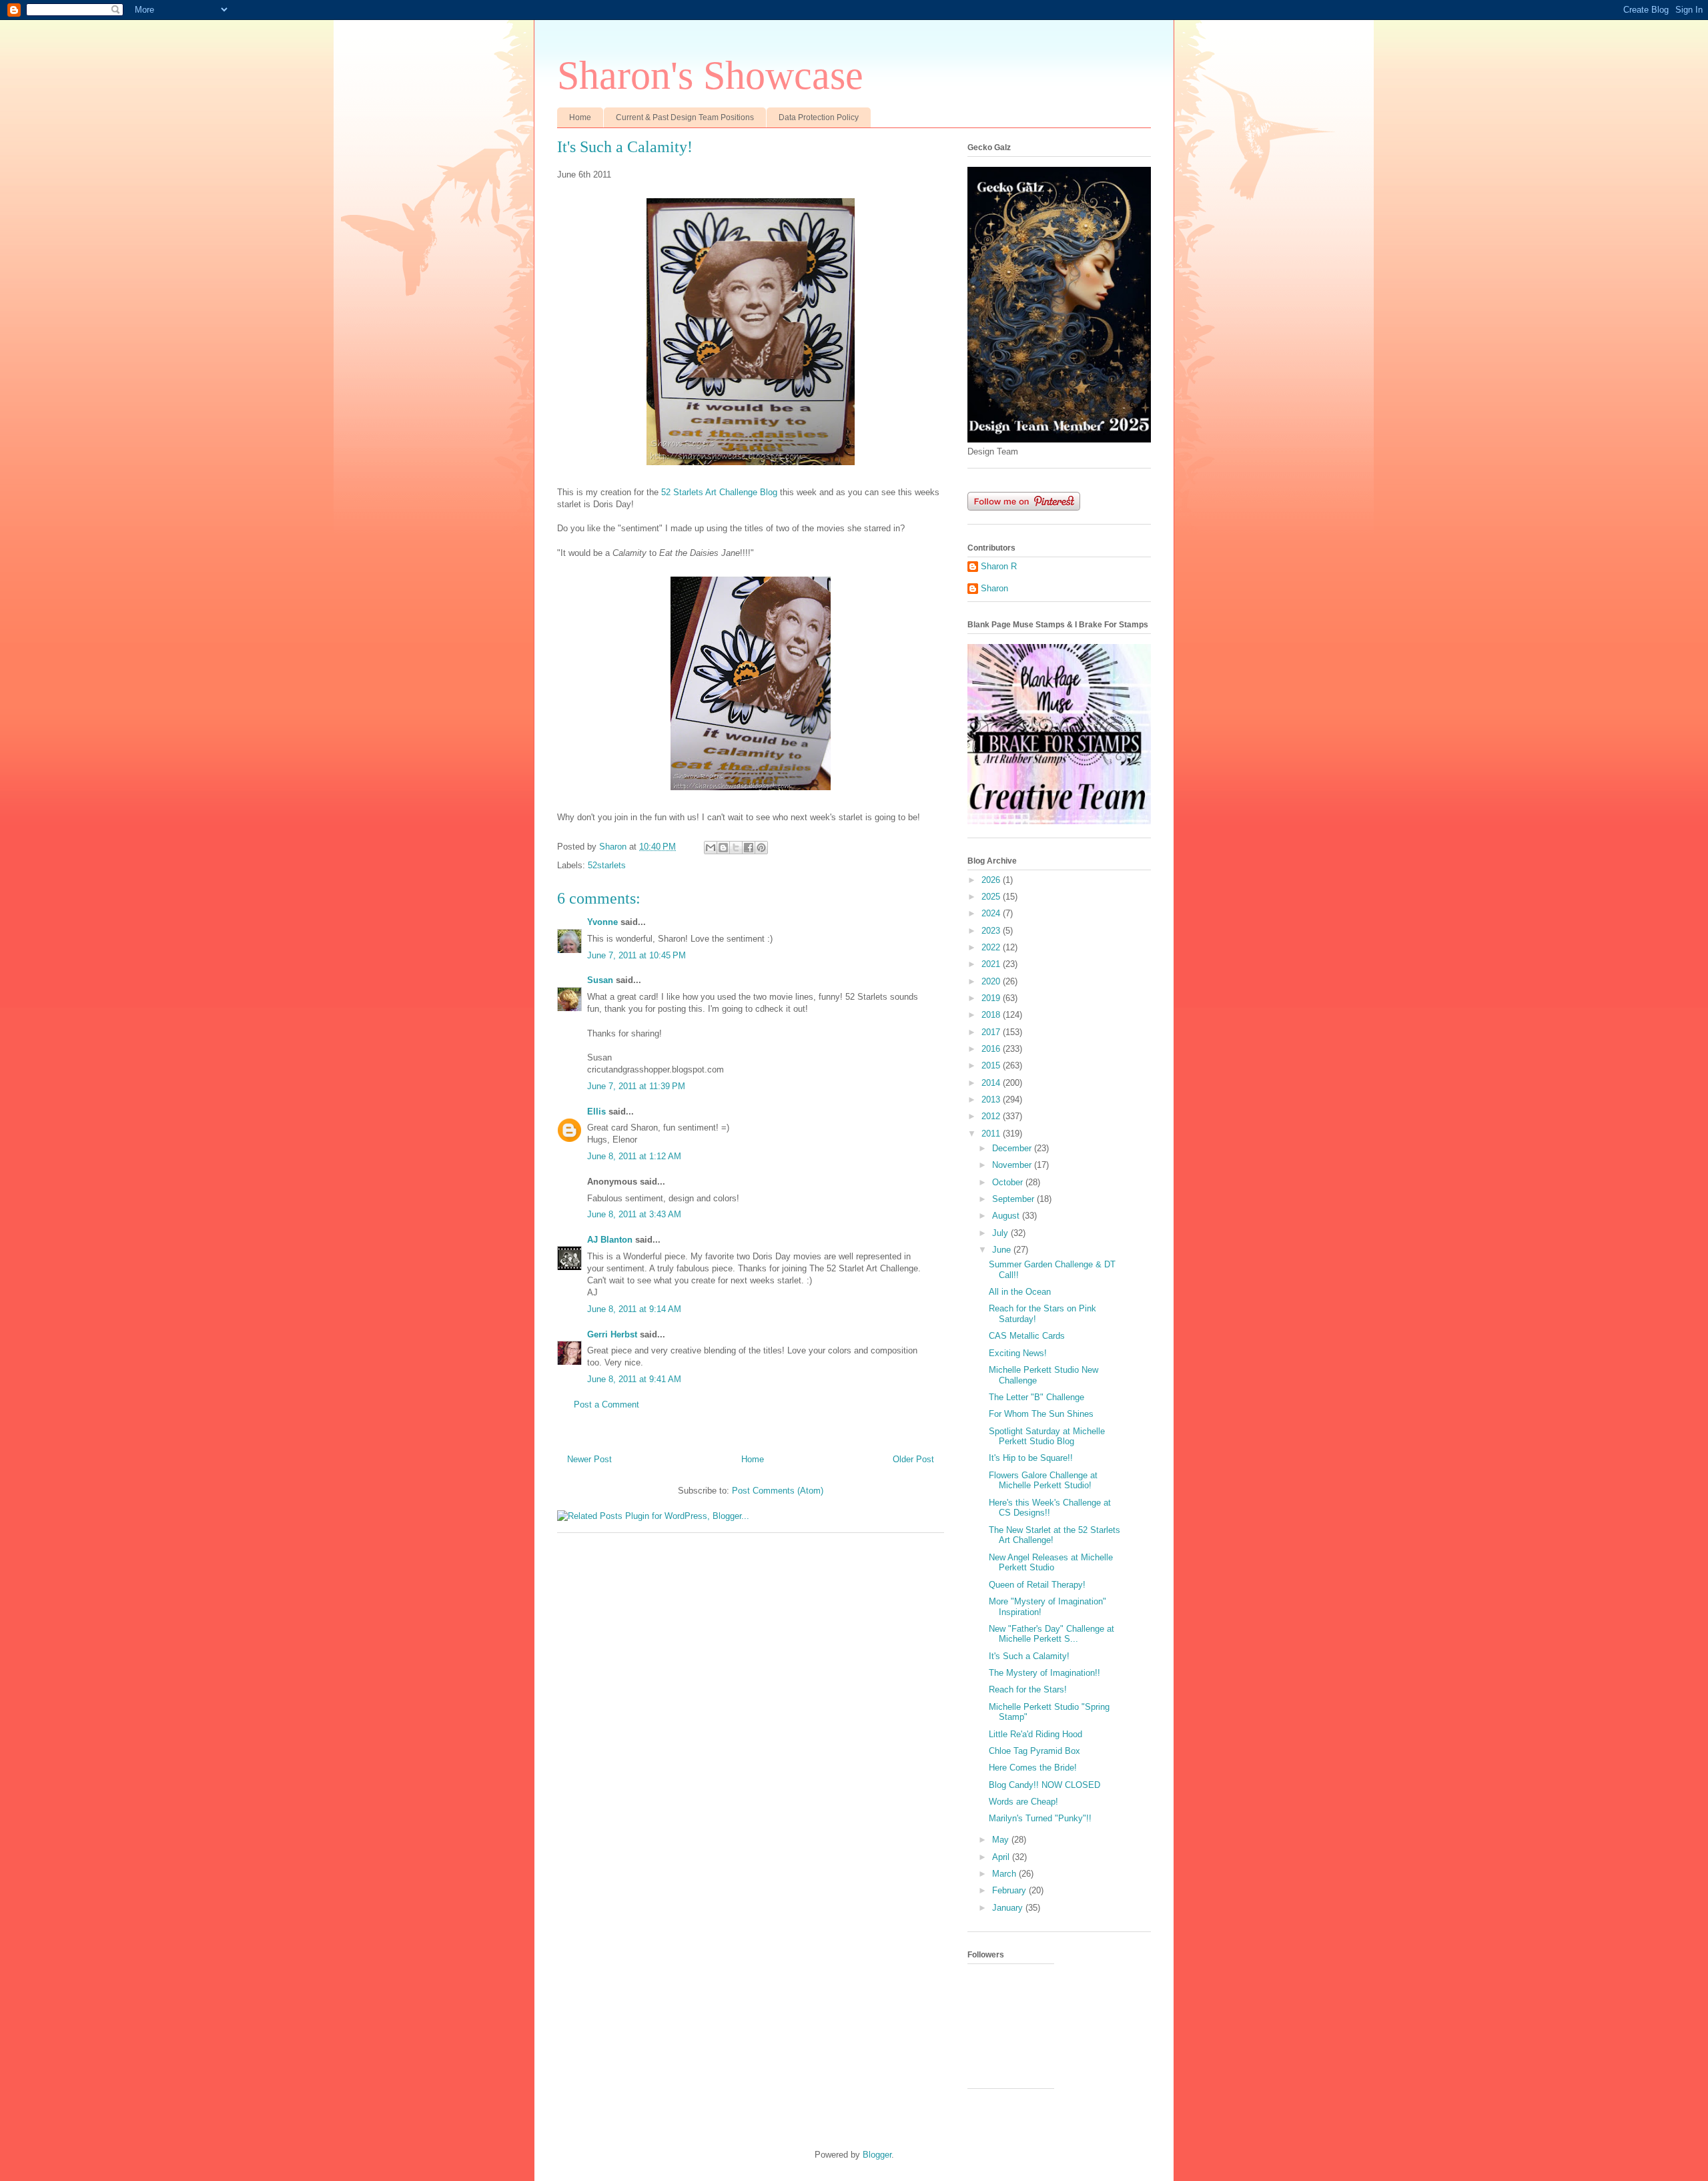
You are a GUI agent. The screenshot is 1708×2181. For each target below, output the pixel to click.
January (1009, 1908)
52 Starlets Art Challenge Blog (719, 492)
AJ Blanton (610, 1240)
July (1001, 1233)
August (1007, 1216)
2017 (992, 1032)
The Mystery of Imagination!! (1044, 1673)
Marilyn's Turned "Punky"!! (1040, 1818)
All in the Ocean (1020, 1292)
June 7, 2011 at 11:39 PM (636, 1086)
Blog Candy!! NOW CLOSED (1044, 1785)
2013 (992, 1100)
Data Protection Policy (819, 117)
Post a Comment (606, 1405)
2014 (992, 1083)
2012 (992, 1116)
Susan (600, 980)
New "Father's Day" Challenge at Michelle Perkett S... (1051, 1634)
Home (580, 117)
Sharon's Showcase (710, 75)
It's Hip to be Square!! (1031, 1458)
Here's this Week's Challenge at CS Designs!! (1050, 1508)
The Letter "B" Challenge (1036, 1397)
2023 (992, 931)
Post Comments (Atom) (778, 1491)
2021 (992, 964)
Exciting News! (1018, 1353)
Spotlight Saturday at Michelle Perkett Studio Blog (1047, 1437)
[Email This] (711, 848)
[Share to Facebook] (749, 848)
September (1014, 1199)
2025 (992, 897)
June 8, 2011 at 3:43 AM (634, 1214)
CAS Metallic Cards (1027, 1336)
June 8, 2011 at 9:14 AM (634, 1309)
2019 (992, 998)
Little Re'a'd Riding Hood (1035, 1734)
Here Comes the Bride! (1033, 1768)
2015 (992, 1065)
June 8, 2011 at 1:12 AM (634, 1156)
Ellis (596, 1112)
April (1002, 1857)
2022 (992, 947)
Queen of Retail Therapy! (1037, 1585)
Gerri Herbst (612, 1334)
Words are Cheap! (1023, 1802)
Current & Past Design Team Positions (685, 117)
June (1003, 1250)
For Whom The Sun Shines (1041, 1414)
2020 (992, 981)
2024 (992, 913)
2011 (992, 1134)
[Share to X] (736, 848)
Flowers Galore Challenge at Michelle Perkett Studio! (1043, 1481)
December (1013, 1148)
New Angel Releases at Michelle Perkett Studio (1051, 1563)
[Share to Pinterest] (761, 848)
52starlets (607, 865)
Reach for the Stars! (1028, 1689)
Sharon (994, 588)
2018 (992, 1015)
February (1010, 1890)
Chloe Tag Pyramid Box (1034, 1751)
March (1005, 1874)
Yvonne (602, 922)
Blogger (877, 2155)
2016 (992, 1049)
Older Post (913, 1459)
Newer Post (589, 1459)
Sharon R (999, 566)
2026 (992, 880)
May (1002, 1840)
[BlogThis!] (723, 848)
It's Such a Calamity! (1029, 1656)
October (1009, 1182)
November (1013, 1165)
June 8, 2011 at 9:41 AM (634, 1379)
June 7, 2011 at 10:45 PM (636, 955)
